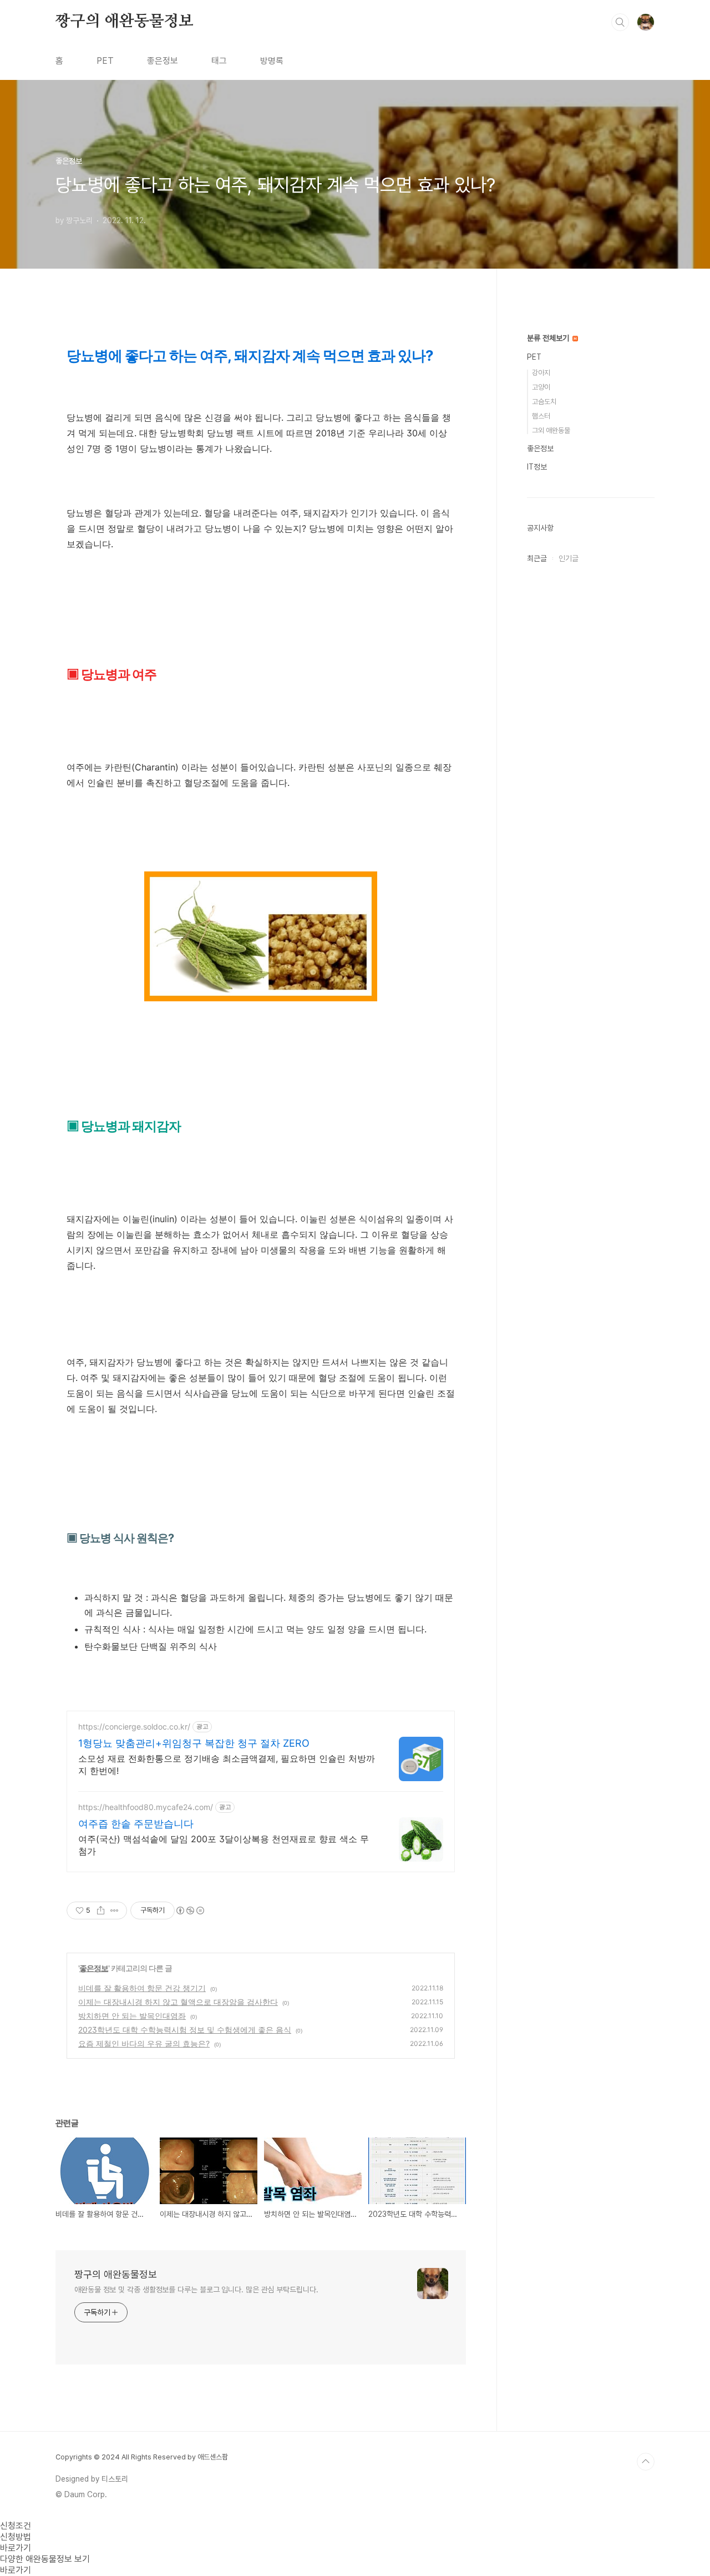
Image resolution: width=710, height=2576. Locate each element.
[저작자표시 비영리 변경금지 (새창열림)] (190, 1910)
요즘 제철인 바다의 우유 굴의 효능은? (144, 2043)
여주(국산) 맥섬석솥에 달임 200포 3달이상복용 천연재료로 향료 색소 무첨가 (224, 1845)
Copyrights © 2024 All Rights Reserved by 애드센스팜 (142, 2457)
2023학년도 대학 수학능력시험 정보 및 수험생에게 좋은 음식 (185, 2030)
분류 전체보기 (549, 338)
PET (105, 61)
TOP (646, 2462)
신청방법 (16, 2537)
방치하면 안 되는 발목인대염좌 (132, 2016)
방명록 (272, 61)
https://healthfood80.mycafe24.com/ (146, 1807)
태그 (219, 61)
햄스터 (541, 416)
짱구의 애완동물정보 (125, 22)
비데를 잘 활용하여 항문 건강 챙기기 (142, 1988)
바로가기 (16, 2548)
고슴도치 (544, 402)
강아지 (541, 373)
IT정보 (537, 467)
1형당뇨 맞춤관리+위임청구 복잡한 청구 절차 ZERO (194, 1743)
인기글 (569, 558)
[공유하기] (101, 1910)
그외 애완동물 (551, 430)
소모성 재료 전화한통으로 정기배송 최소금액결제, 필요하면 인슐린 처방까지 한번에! (227, 1765)
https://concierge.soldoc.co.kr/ (134, 1726)
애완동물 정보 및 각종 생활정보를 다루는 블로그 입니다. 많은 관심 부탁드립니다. (196, 2290)
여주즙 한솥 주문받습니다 (136, 1824)
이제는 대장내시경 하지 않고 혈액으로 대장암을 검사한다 (178, 2002)
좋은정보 (163, 61)
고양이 (541, 387)
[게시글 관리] (115, 1910)
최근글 (537, 558)
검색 (620, 22)
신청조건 (16, 2526)
